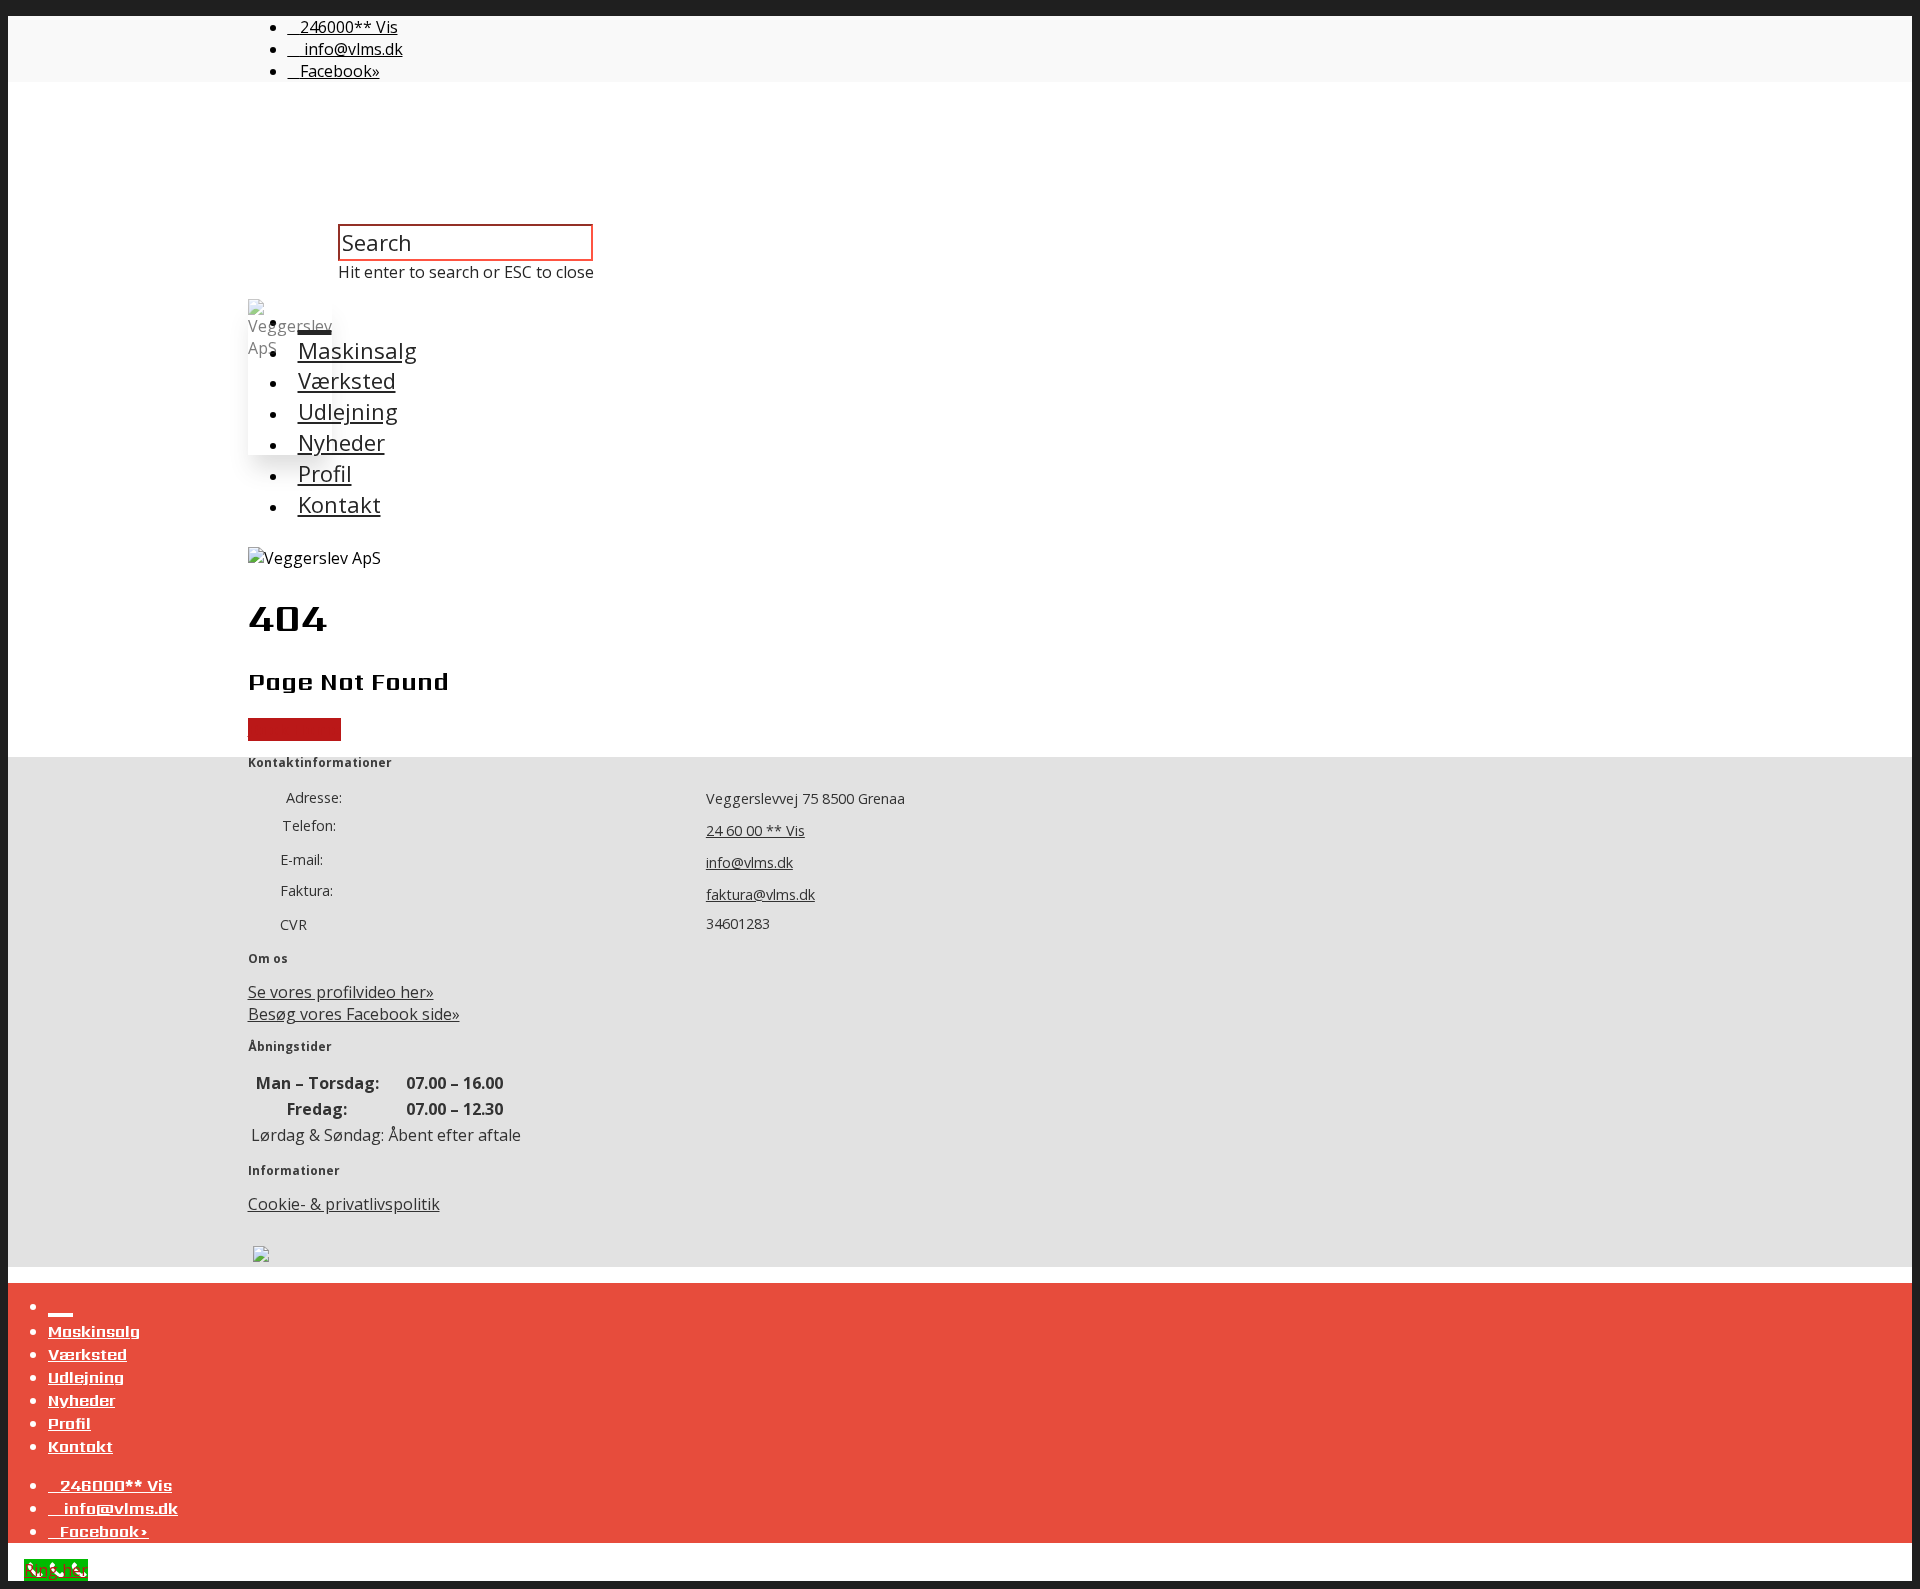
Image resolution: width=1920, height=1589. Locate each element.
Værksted (347, 380)
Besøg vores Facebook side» (354, 1014)
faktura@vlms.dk (760, 894)
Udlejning (348, 411)
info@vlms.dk (351, 49)
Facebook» (340, 71)
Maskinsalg (357, 350)
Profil (325, 473)
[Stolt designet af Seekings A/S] (258, 1256)
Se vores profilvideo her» (341, 992)
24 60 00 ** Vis (755, 830)
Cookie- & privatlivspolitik (344, 1204)
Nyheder (341, 442)
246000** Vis (349, 27)
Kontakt (339, 504)
